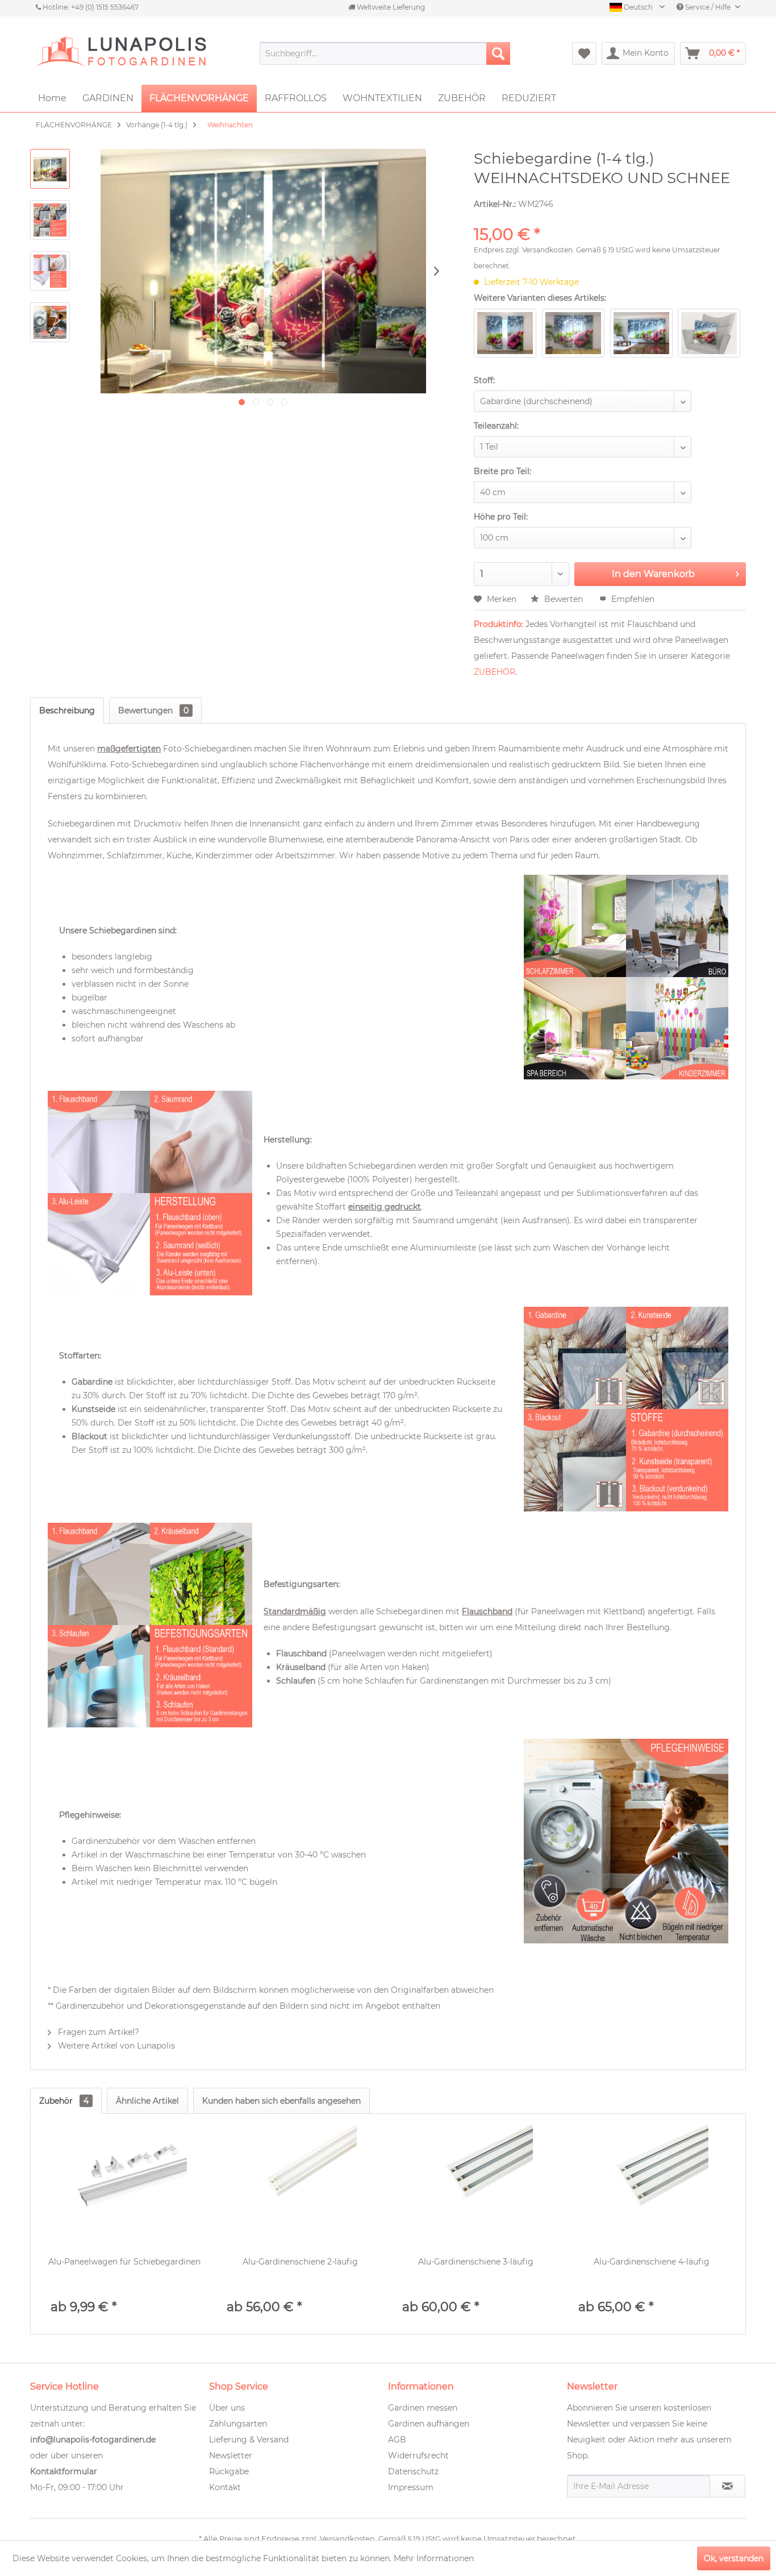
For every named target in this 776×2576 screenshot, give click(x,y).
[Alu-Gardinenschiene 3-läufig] (476, 2182)
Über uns (227, 2408)
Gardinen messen (423, 2408)
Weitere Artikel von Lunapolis (115, 2046)
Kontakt (225, 2487)
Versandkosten (547, 250)
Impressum (411, 2487)
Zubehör (64, 2101)
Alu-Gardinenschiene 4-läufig (652, 2262)
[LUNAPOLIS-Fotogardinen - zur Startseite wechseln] (121, 53)
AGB (397, 2440)
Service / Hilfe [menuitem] (708, 7)
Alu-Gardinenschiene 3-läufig (476, 2262)
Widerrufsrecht (418, 2455)
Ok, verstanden (734, 2558)
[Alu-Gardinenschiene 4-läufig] (652, 2182)
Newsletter (231, 2455)
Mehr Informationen (434, 2558)
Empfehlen (632, 599)
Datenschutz (413, 2471)
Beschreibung (67, 711)
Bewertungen (153, 711)
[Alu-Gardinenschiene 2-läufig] (301, 2182)
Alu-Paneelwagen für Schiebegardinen (124, 2262)
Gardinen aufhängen (429, 2424)
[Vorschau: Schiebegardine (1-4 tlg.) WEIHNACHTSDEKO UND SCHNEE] (50, 169)
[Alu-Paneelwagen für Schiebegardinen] (124, 2182)
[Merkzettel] (584, 53)
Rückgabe (229, 2471)
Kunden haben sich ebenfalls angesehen (281, 2101)
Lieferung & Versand (249, 2440)
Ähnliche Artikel (147, 2101)
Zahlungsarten (238, 2424)
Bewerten (564, 599)
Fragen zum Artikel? (97, 2032)
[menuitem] (385, 53)
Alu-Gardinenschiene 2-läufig (300, 2262)
